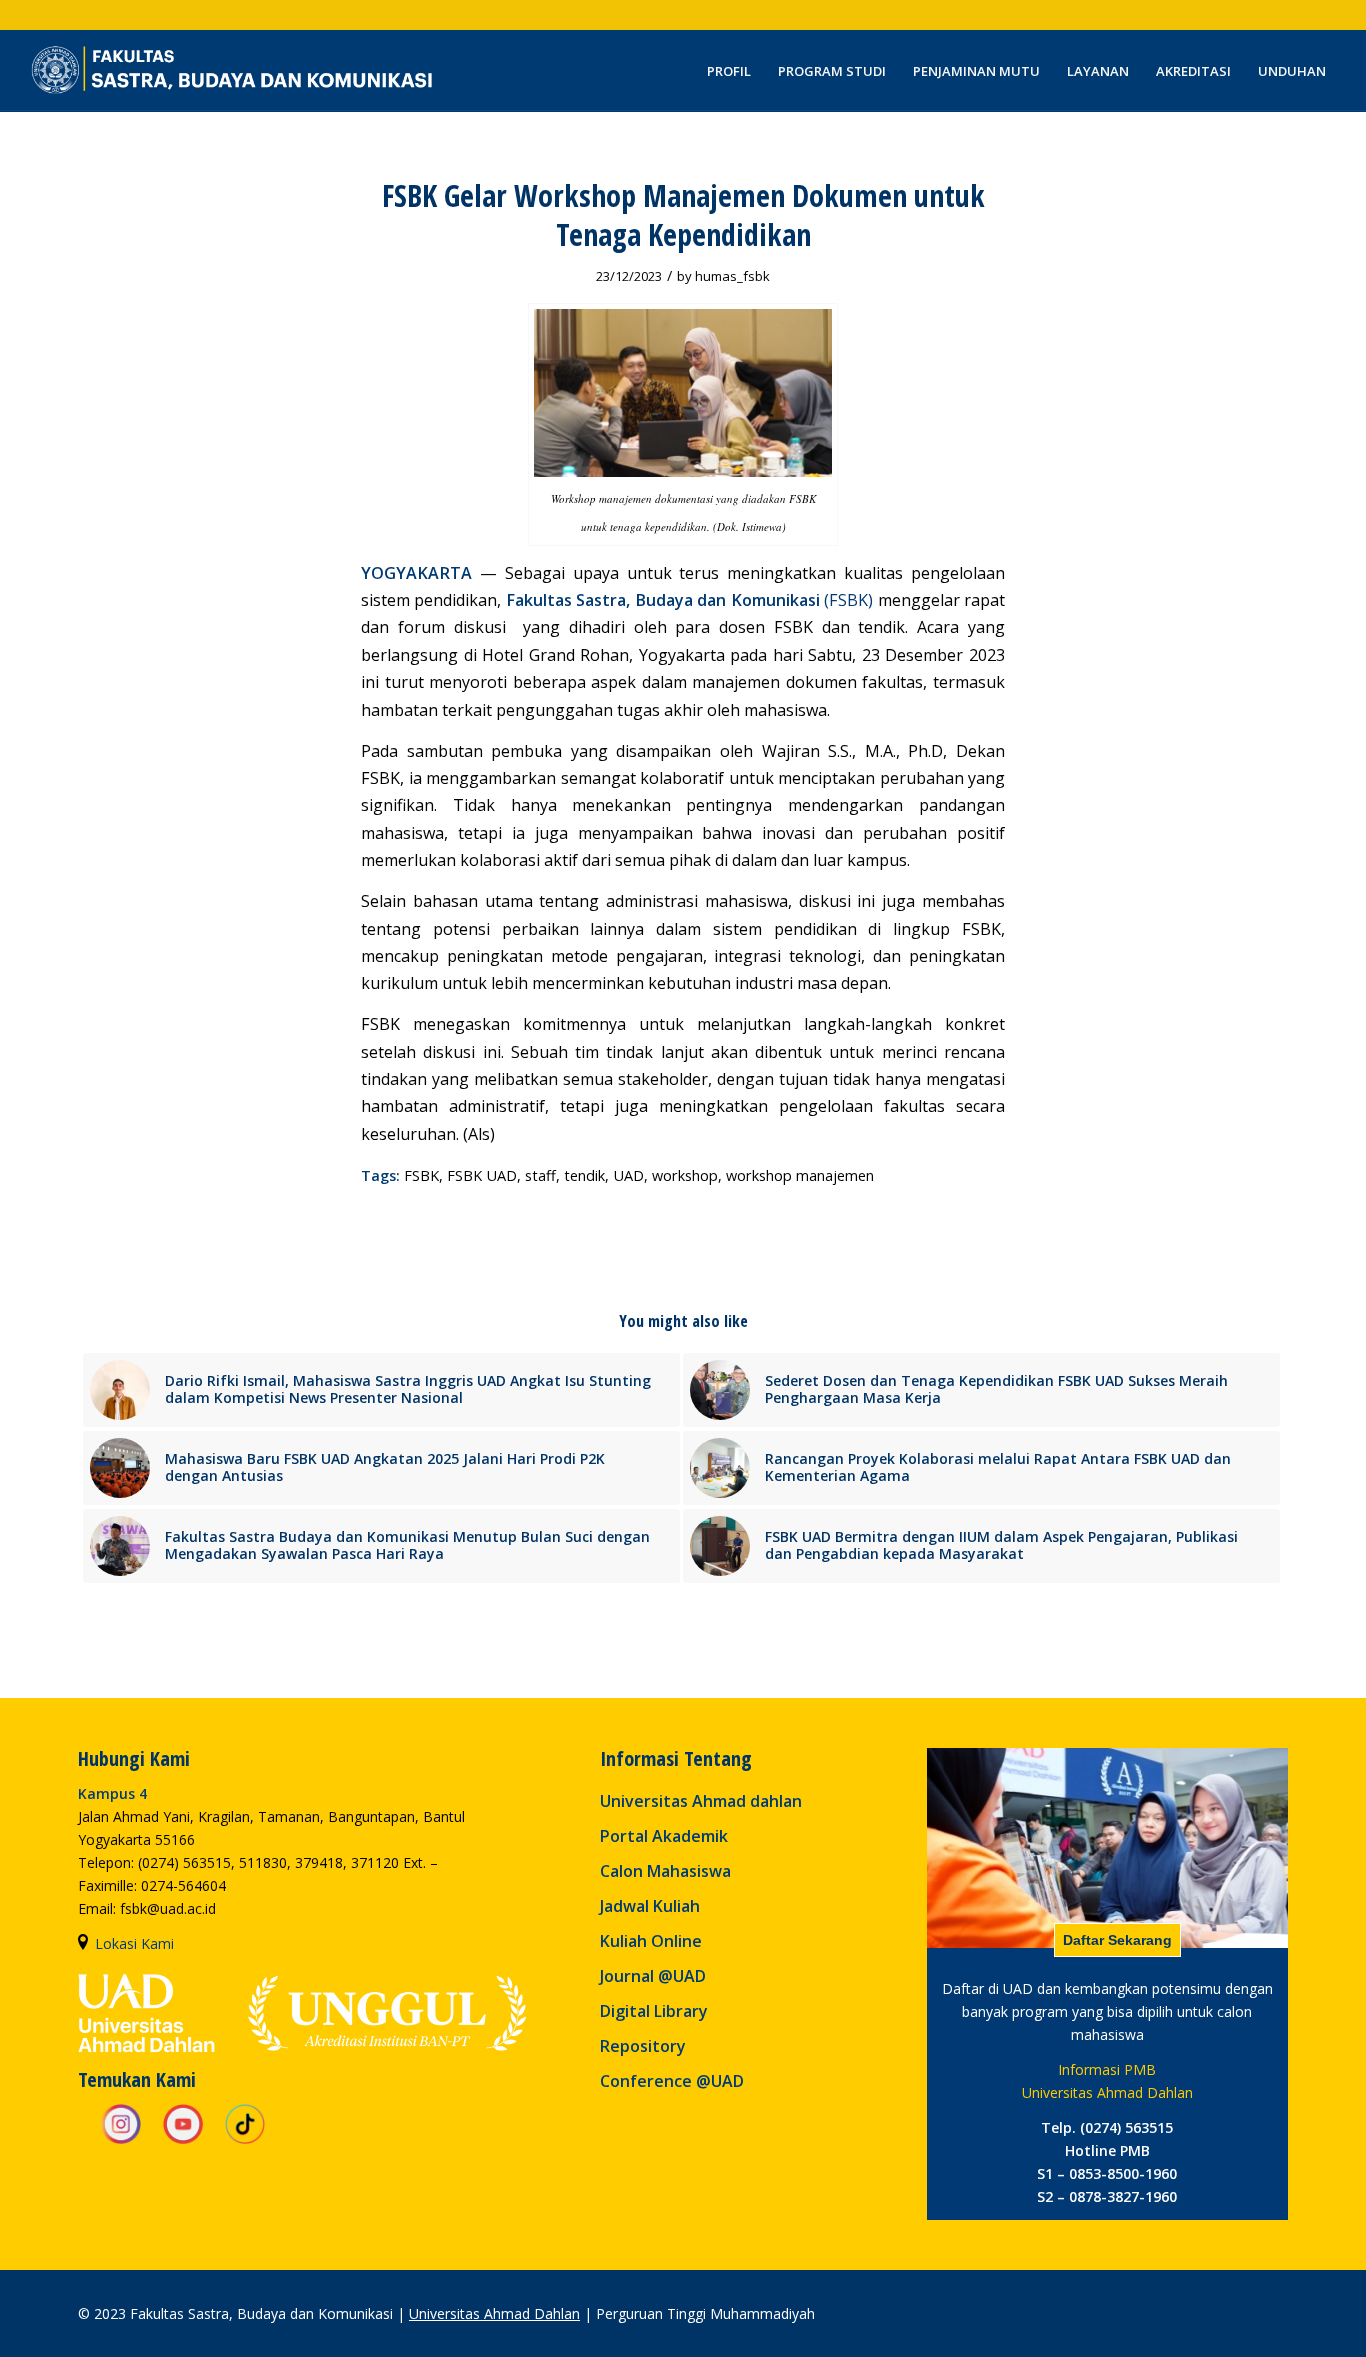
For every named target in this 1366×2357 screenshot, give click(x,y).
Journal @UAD (653, 1976)
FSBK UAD (482, 1175)
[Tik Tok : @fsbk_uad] (245, 2140)
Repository (643, 2046)
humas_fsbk (732, 276)
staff (540, 1175)
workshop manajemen (800, 1175)
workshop (685, 1175)
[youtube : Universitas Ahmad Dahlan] (183, 2140)
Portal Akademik (664, 1836)
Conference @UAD (672, 2081)
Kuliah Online (651, 1941)
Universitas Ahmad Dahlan (494, 2313)
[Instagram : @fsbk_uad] (121, 2140)
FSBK (421, 1175)
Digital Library (654, 2011)
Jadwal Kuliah (650, 1906)
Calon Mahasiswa (665, 1871)
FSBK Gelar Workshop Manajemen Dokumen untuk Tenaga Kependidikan (683, 215)
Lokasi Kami (134, 1943)
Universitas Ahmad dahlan (701, 1801)
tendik (584, 1175)
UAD (628, 1175)
